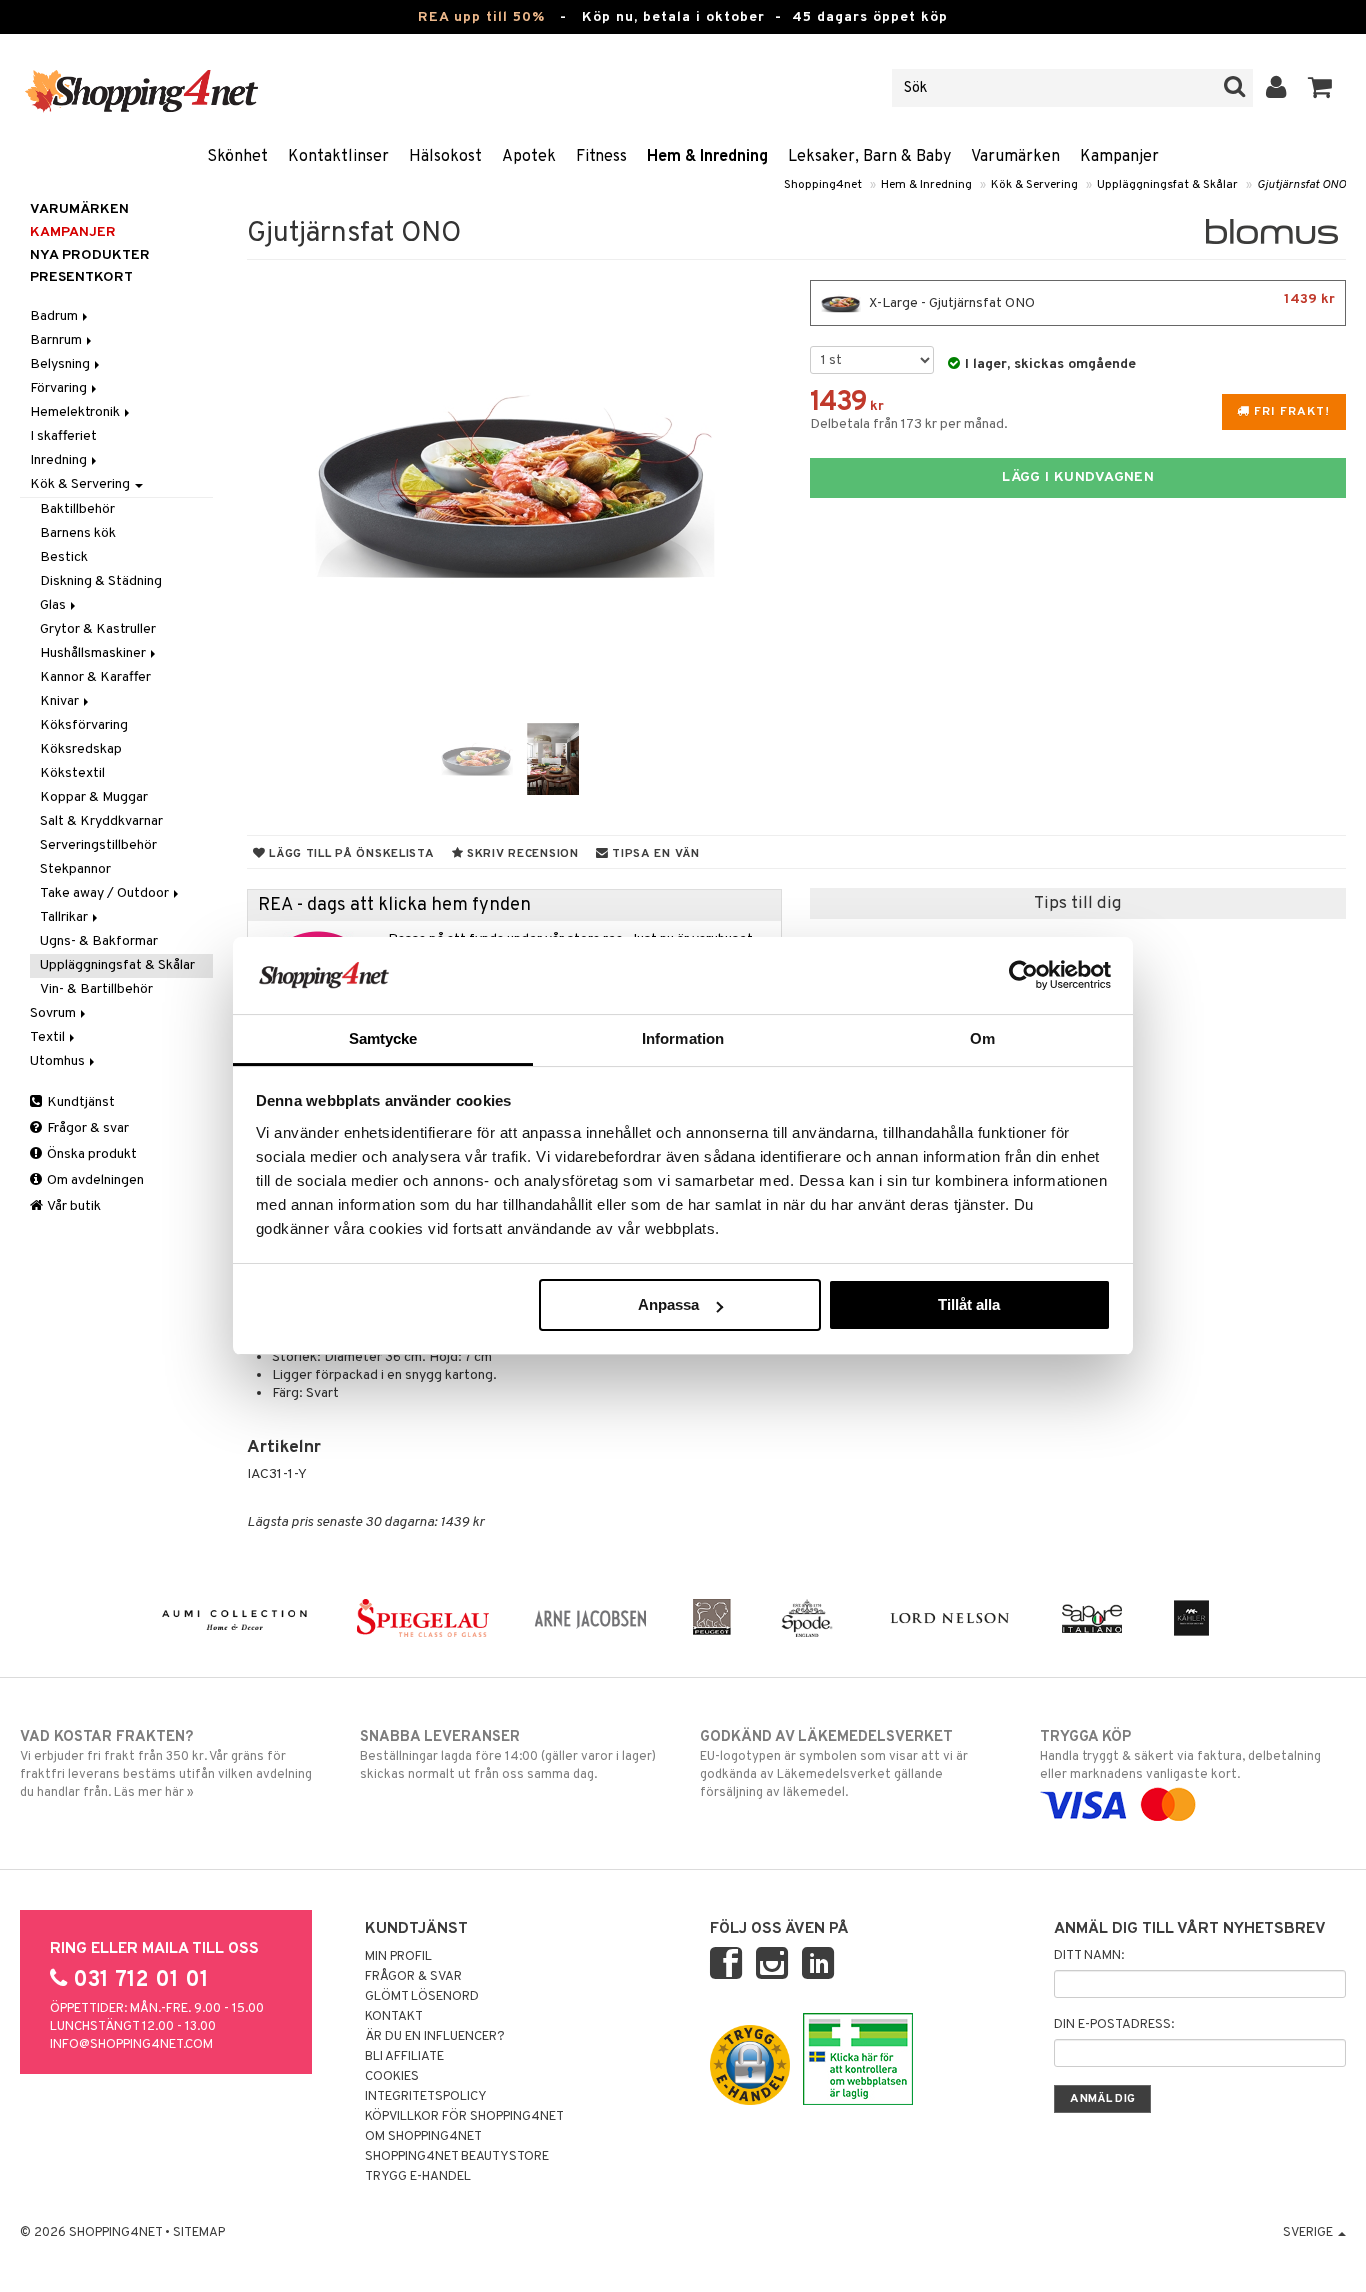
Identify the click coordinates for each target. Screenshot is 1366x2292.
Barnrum (57, 340)
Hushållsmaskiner (94, 653)
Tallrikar (65, 917)
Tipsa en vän (653, 854)
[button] (1320, 88)
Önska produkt (90, 1154)
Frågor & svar (86, 1128)
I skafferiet (63, 436)
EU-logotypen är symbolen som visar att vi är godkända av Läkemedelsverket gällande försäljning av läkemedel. (834, 1764)
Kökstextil (72, 773)
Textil (49, 1037)
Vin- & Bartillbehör (96, 989)
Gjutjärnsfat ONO (1301, 185)
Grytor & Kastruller (98, 629)
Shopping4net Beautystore (457, 2157)
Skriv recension (520, 854)
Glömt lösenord (422, 1997)
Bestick (64, 557)
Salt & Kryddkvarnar (101, 821)
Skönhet (237, 157)
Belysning (61, 364)
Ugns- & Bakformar (99, 941)
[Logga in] (1276, 88)
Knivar (61, 701)
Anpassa (668, 1304)
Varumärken (1015, 157)
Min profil (398, 1957)
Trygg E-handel (418, 2177)
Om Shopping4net (423, 2137)
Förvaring (60, 388)
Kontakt (394, 2017)
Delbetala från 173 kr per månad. (909, 424)
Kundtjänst (79, 1102)
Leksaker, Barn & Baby (869, 157)
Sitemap (199, 2233)
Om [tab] (982, 1038)
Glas (54, 605)
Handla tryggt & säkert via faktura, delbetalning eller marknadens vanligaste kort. (1180, 1755)
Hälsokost (445, 157)
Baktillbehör (77, 509)
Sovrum (54, 1013)
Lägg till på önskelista (349, 854)
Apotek (529, 157)
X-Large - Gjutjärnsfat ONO (1100, 301)
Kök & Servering (1034, 185)
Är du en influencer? (435, 2037)
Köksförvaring (84, 725)
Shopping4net (823, 185)
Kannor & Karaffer (95, 677)
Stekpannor (75, 869)
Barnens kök (78, 533)
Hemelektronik (76, 412)
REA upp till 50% (481, 17)
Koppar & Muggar (94, 797)
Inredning (60, 460)
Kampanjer (1119, 157)
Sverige (1309, 2233)
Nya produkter (90, 255)
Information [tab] (683, 1038)
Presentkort (81, 277)
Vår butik (73, 1206)
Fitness (601, 157)
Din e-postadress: (1114, 2025)
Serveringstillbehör (98, 845)
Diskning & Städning (101, 581)
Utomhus (59, 1061)
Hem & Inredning (707, 157)
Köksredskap (81, 749)
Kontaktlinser (338, 157)
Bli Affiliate (404, 2057)
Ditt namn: (1089, 1956)
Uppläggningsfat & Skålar (1167, 185)
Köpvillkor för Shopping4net (464, 2117)
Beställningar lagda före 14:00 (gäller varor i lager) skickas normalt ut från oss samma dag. (508, 1755)
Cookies (392, 2077)
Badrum (55, 316)
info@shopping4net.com (131, 2045)
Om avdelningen (94, 1180)
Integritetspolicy (426, 2097)
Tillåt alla (969, 1304)
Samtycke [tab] (383, 1038)
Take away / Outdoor (106, 893)
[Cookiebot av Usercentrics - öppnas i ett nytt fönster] (1023, 975)
